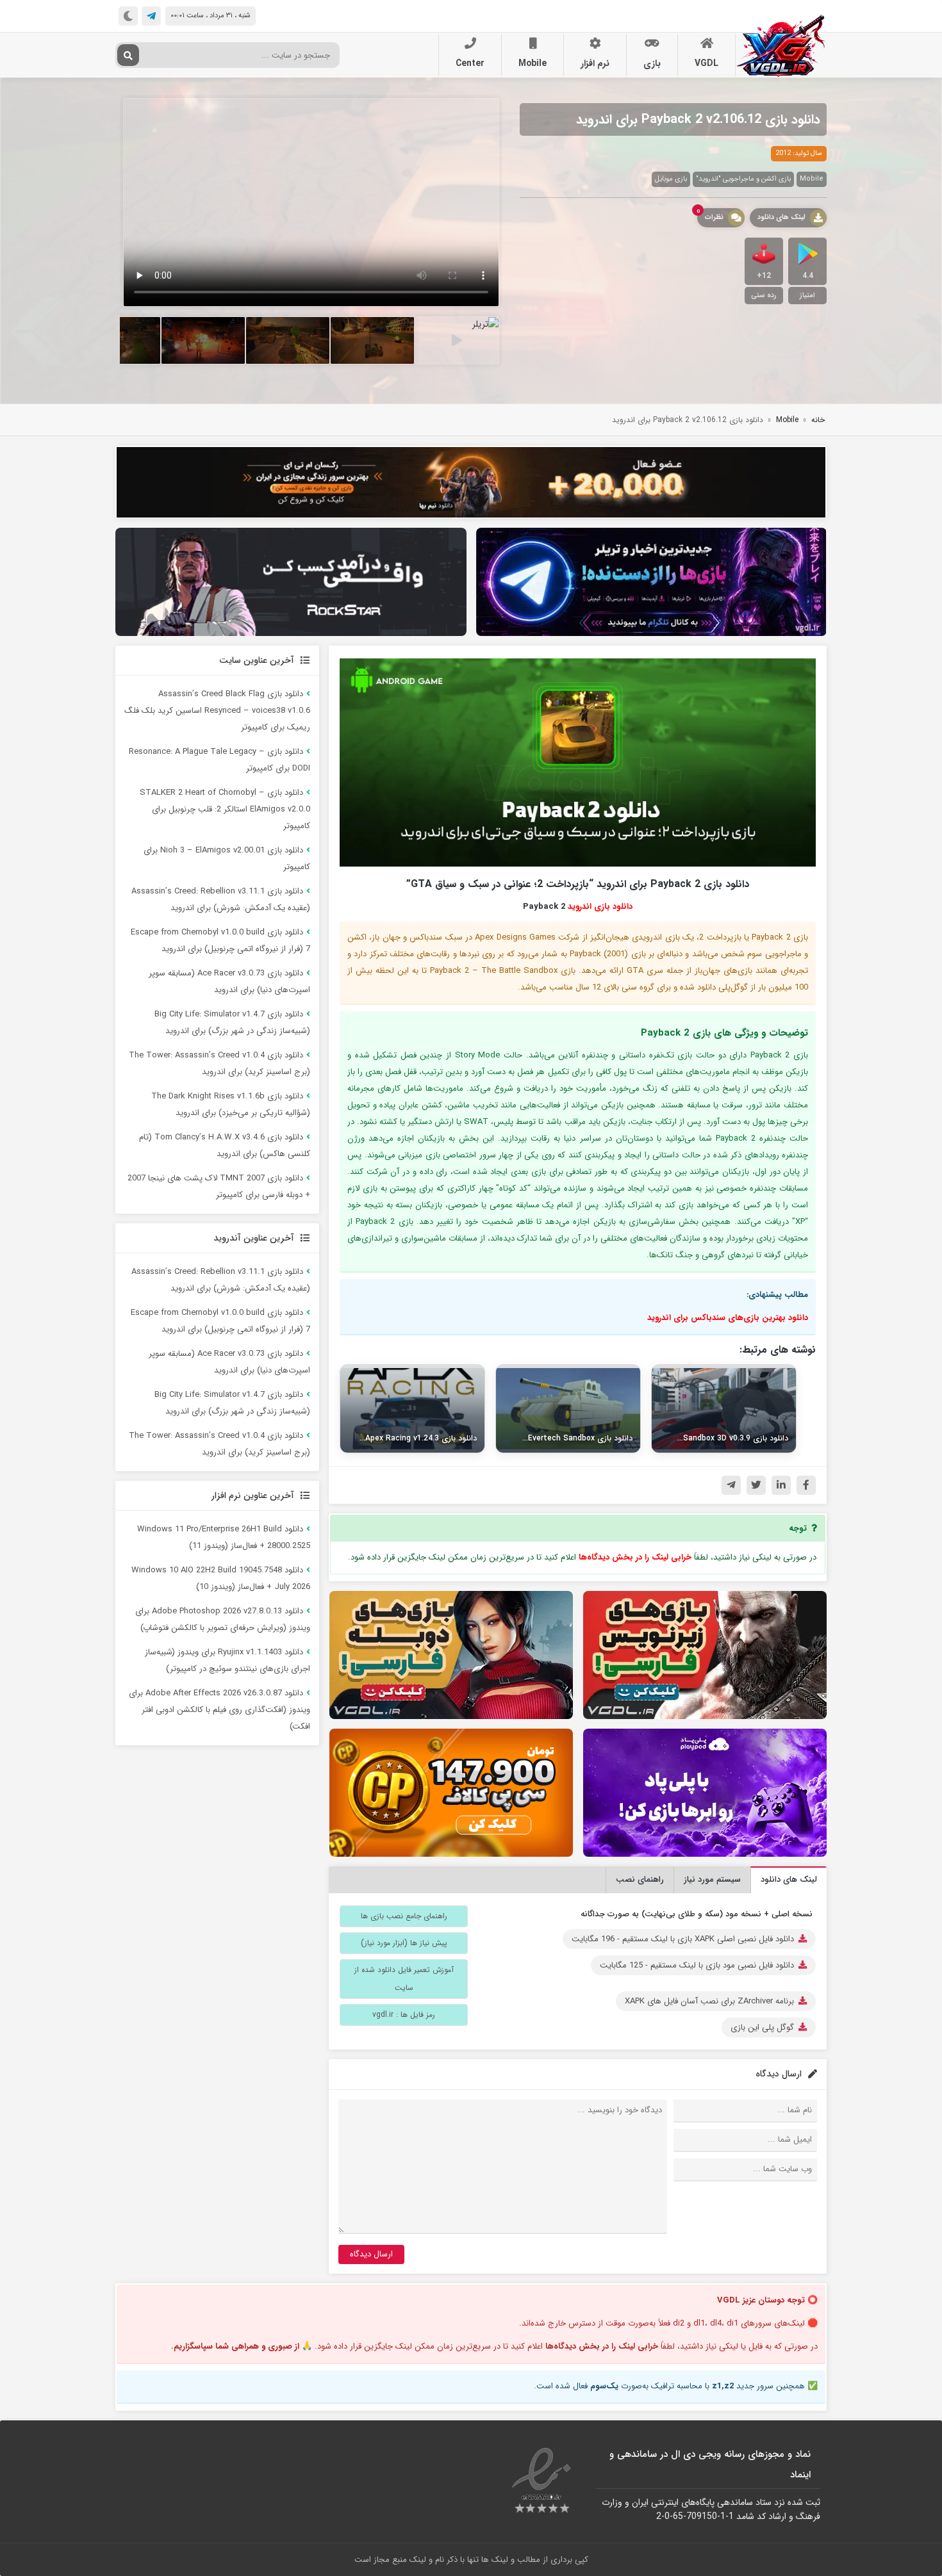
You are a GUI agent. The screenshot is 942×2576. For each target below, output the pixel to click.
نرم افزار (595, 63)
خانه (818, 420)
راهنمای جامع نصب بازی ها (404, 1916)
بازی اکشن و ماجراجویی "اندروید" (743, 179)
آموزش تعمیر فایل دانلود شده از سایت (404, 1979)
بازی (652, 63)
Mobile (533, 63)
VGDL (706, 63)
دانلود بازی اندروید (600, 907)
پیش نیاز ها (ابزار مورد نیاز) (404, 1943)
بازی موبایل (671, 179)
